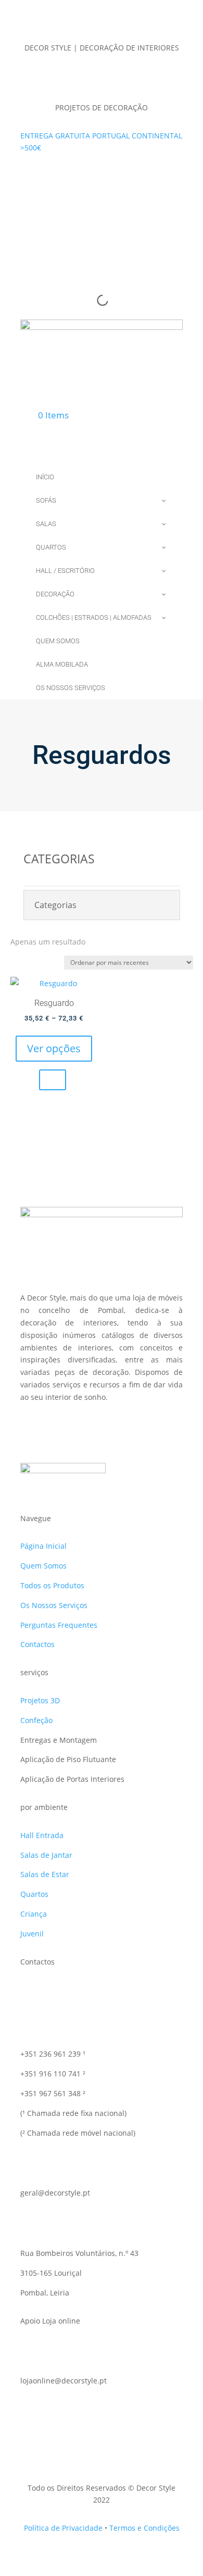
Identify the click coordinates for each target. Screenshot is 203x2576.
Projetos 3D (40, 1700)
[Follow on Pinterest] (122, 178)
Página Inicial (43, 1546)
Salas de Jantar (46, 1855)
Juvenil (32, 1934)
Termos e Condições (144, 2528)
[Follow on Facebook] (60, 178)
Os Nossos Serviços (54, 1605)
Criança (34, 1914)
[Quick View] (53, 1080)
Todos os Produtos (52, 1585)
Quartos (34, 1894)
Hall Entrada (42, 1835)
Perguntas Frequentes (59, 1625)
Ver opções (54, 1048)
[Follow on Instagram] (102, 178)
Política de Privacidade (63, 2528)
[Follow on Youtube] (143, 178)
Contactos (37, 1644)
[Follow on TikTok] (81, 178)
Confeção (36, 1720)
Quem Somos (43, 1566)
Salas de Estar (45, 1874)
